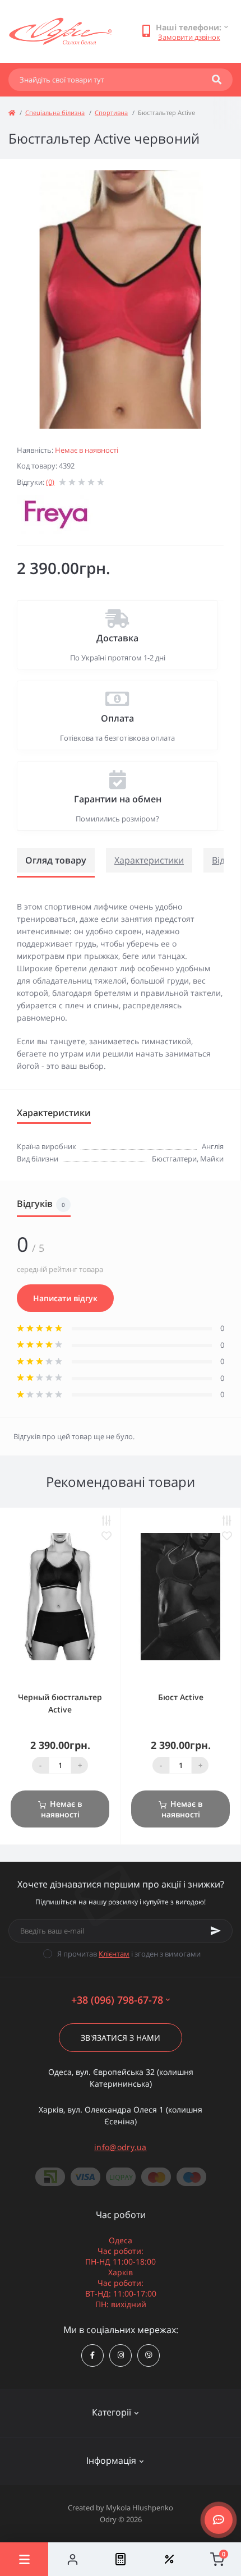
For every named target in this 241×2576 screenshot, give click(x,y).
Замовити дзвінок (189, 37)
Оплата (117, 718)
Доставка (117, 638)
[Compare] (121, 2559)
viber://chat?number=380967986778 (149, 2355)
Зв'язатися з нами (121, 2038)
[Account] (72, 2559)
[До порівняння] (106, 1521)
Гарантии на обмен (118, 799)
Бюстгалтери (174, 1159)
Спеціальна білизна (55, 113)
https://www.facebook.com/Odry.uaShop (92, 2355)
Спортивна (111, 113)
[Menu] (24, 2559)
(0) (50, 482)
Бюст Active (181, 1697)
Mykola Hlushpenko (140, 2508)
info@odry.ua (121, 2147)
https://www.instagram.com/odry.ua (121, 2355)
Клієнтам (114, 1954)
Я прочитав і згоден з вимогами (129, 1954)
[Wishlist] (169, 2559)
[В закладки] (106, 1536)
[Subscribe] (216, 1931)
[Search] (217, 80)
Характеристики (149, 860)
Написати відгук (65, 1298)
